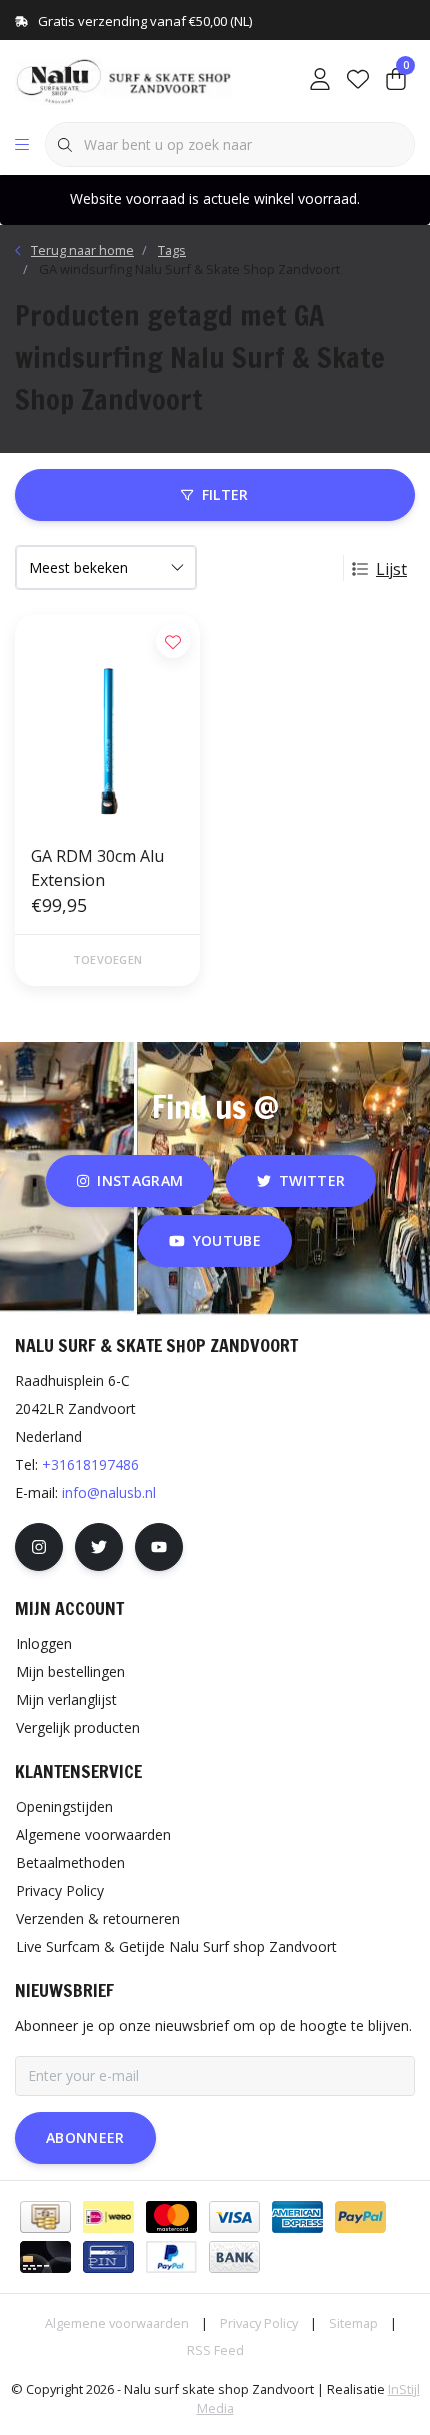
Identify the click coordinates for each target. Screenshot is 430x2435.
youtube (227, 1240)
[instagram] (39, 1547)
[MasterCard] (171, 2217)
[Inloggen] (320, 80)
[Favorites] (358, 80)
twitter (312, 1180)
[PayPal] (360, 2217)
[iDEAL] (108, 2217)
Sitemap (353, 2323)
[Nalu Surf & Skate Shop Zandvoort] (125, 79)
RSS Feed (215, 2350)
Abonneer (85, 2137)
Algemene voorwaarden (117, 2323)
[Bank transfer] (234, 2257)
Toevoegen (107, 959)
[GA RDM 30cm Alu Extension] (107, 721)
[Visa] (234, 2217)
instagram (140, 1180)
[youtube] (159, 1547)
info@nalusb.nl (109, 1492)
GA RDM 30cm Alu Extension (97, 868)
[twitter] (99, 1547)
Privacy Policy (259, 2323)
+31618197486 (90, 1464)
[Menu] (22, 145)
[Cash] (45, 2217)
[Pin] (108, 2257)
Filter (225, 494)
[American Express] (297, 2217)
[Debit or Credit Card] (45, 2257)
